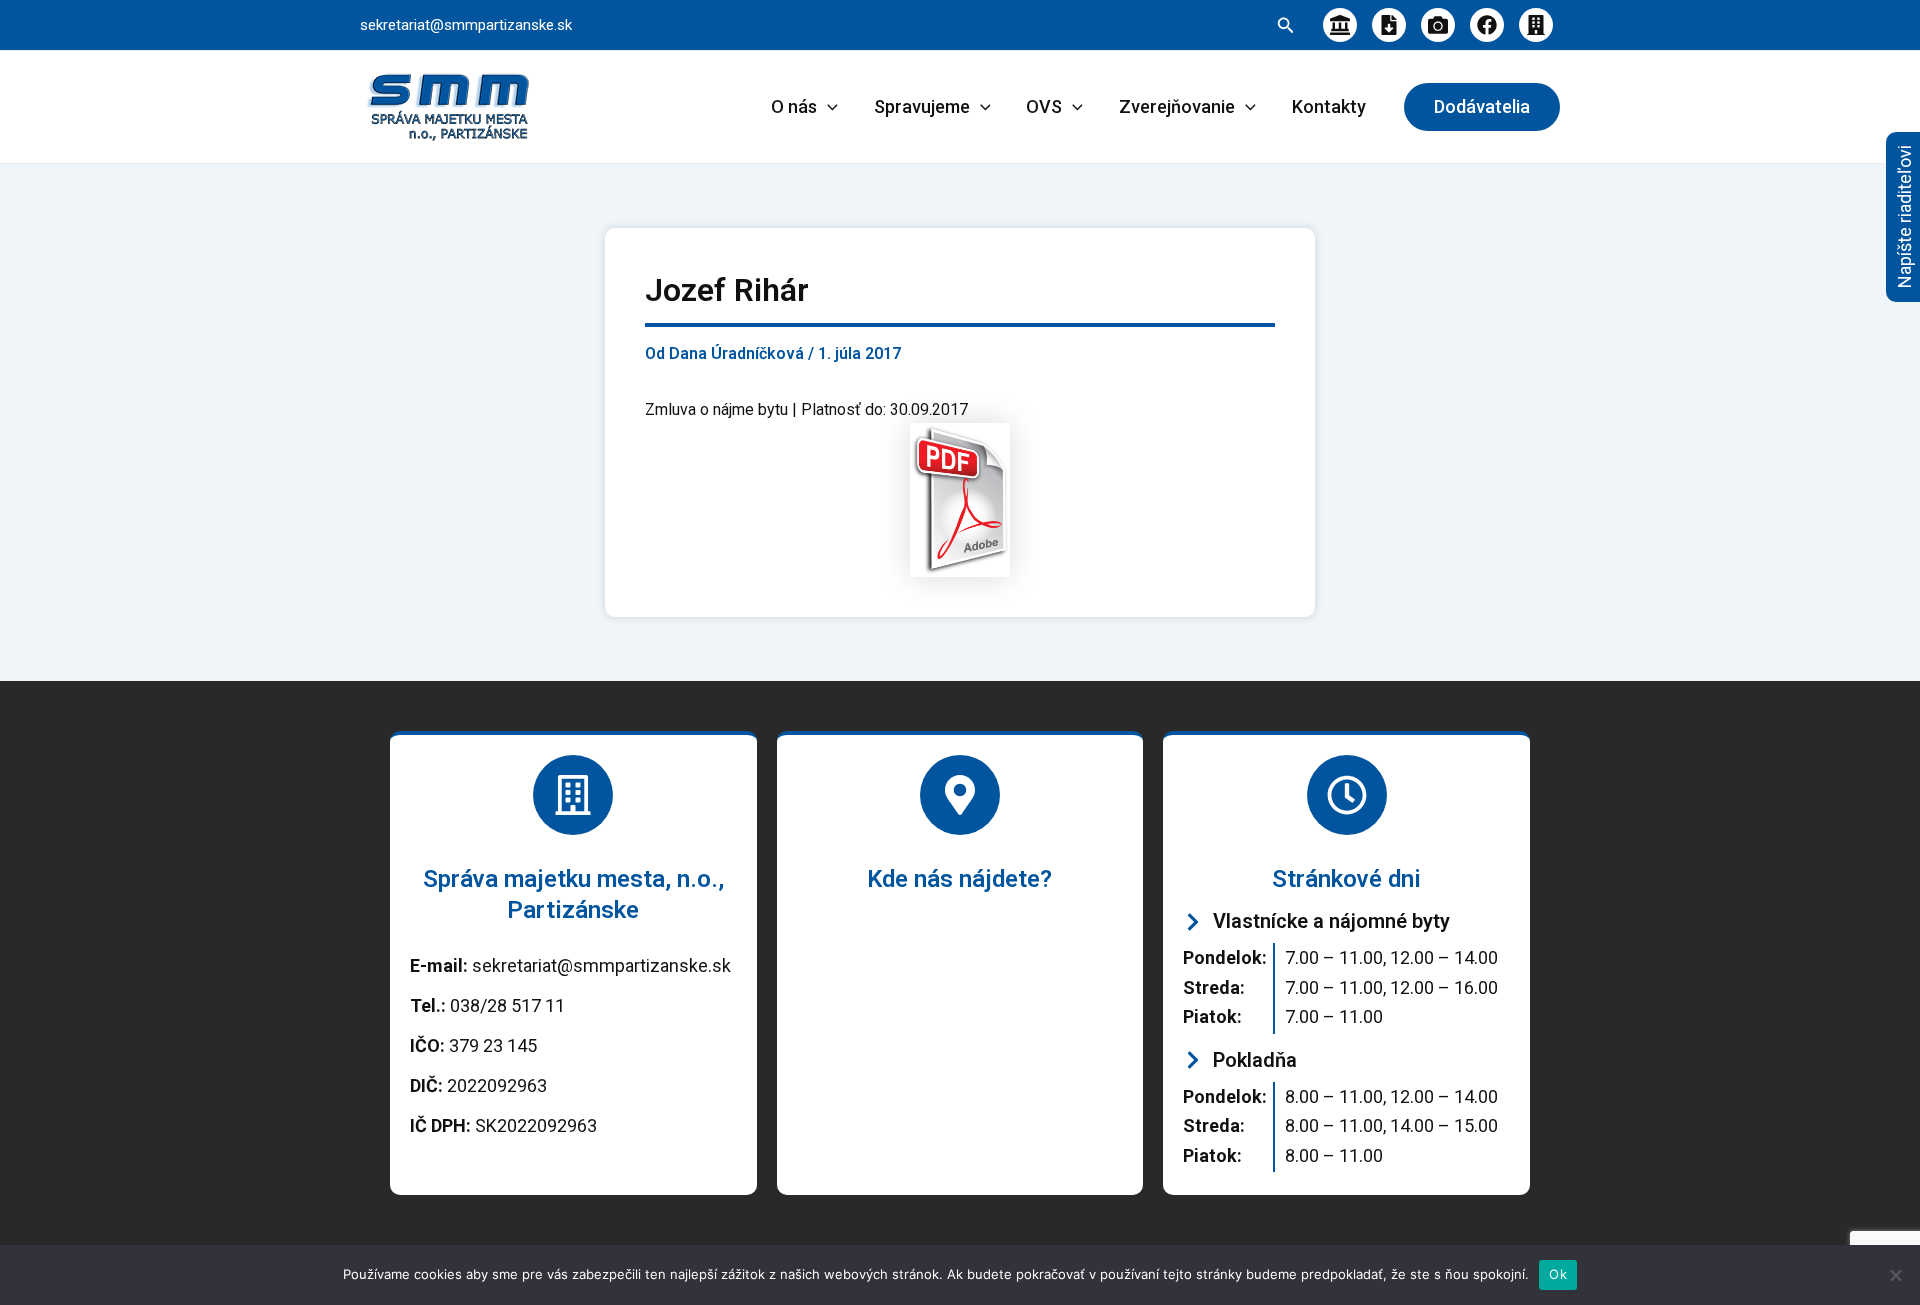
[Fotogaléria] (1438, 25)
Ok (1558, 1274)
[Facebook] (1487, 25)
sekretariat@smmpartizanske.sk (466, 25)
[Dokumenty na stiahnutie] (1389, 25)
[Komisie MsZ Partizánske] (1536, 25)
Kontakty (1329, 106)
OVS (1044, 106)
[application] (827, 107)
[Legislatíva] (1340, 25)
